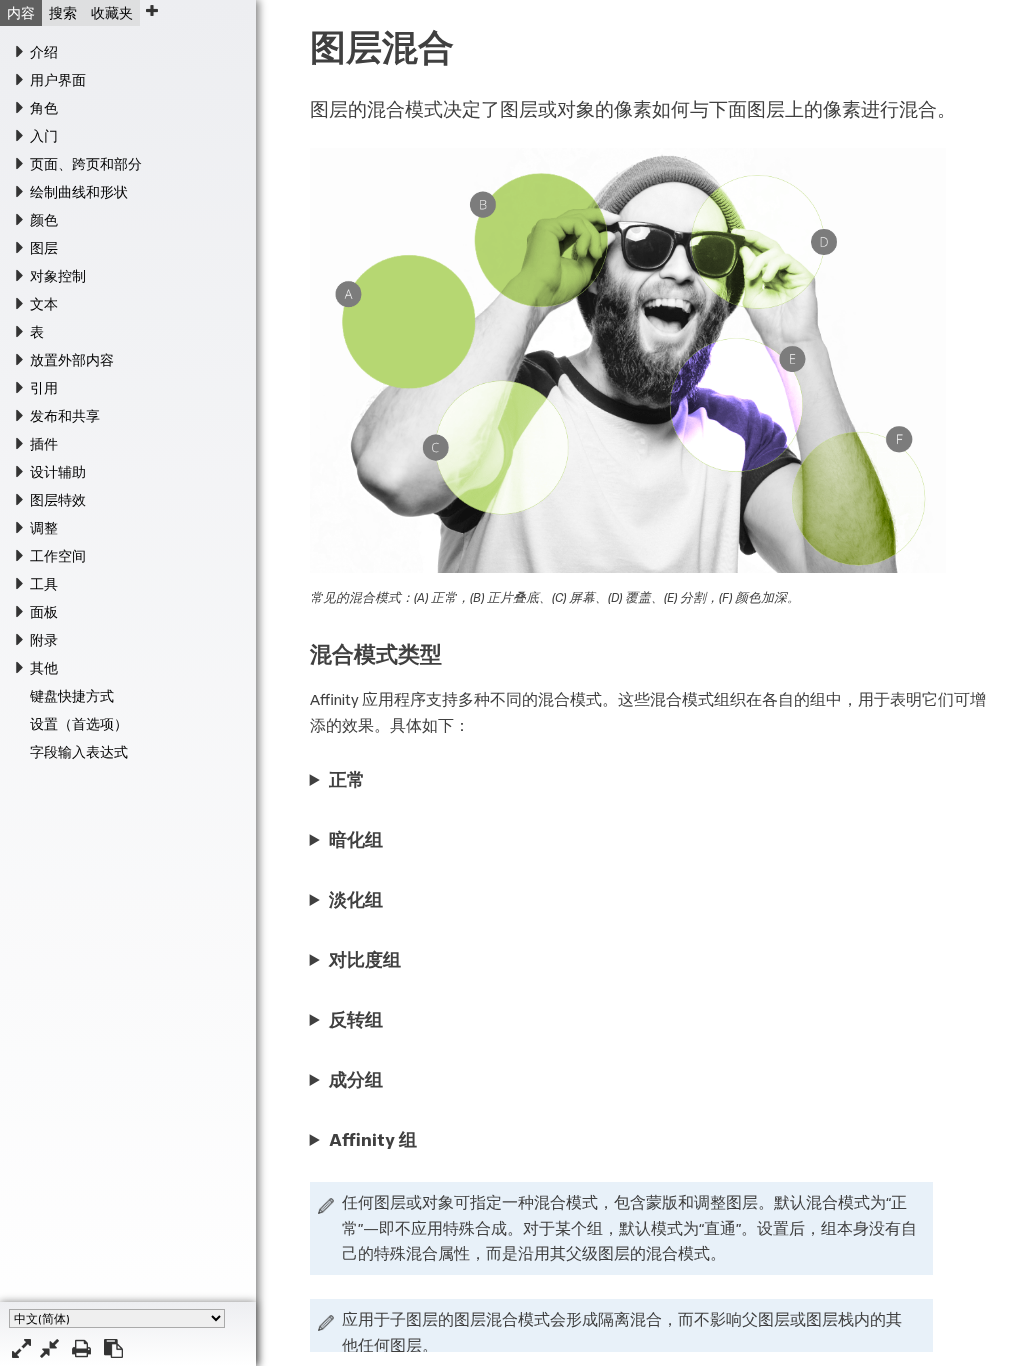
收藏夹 (112, 13)
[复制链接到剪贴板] (113, 1348)
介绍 (44, 52)
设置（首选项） (79, 724)
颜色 (44, 220)
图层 (44, 248)
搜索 (63, 13)
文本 (44, 304)
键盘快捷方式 (72, 696)
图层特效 (58, 500)
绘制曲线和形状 (79, 192)
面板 (44, 612)
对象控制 (58, 276)
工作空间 (58, 556)
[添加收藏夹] (151, 10)
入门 (44, 136)
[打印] (81, 1348)
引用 (44, 388)
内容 (21, 13)
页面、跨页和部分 (86, 164)
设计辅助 (58, 472)
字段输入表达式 (79, 752)
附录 (44, 640)
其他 (44, 668)
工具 (44, 584)
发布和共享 (65, 416)
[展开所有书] (21, 1348)
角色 (44, 108)
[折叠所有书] (49, 1348)
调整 (44, 528)
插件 (44, 444)
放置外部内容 (72, 360)
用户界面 (58, 80)
